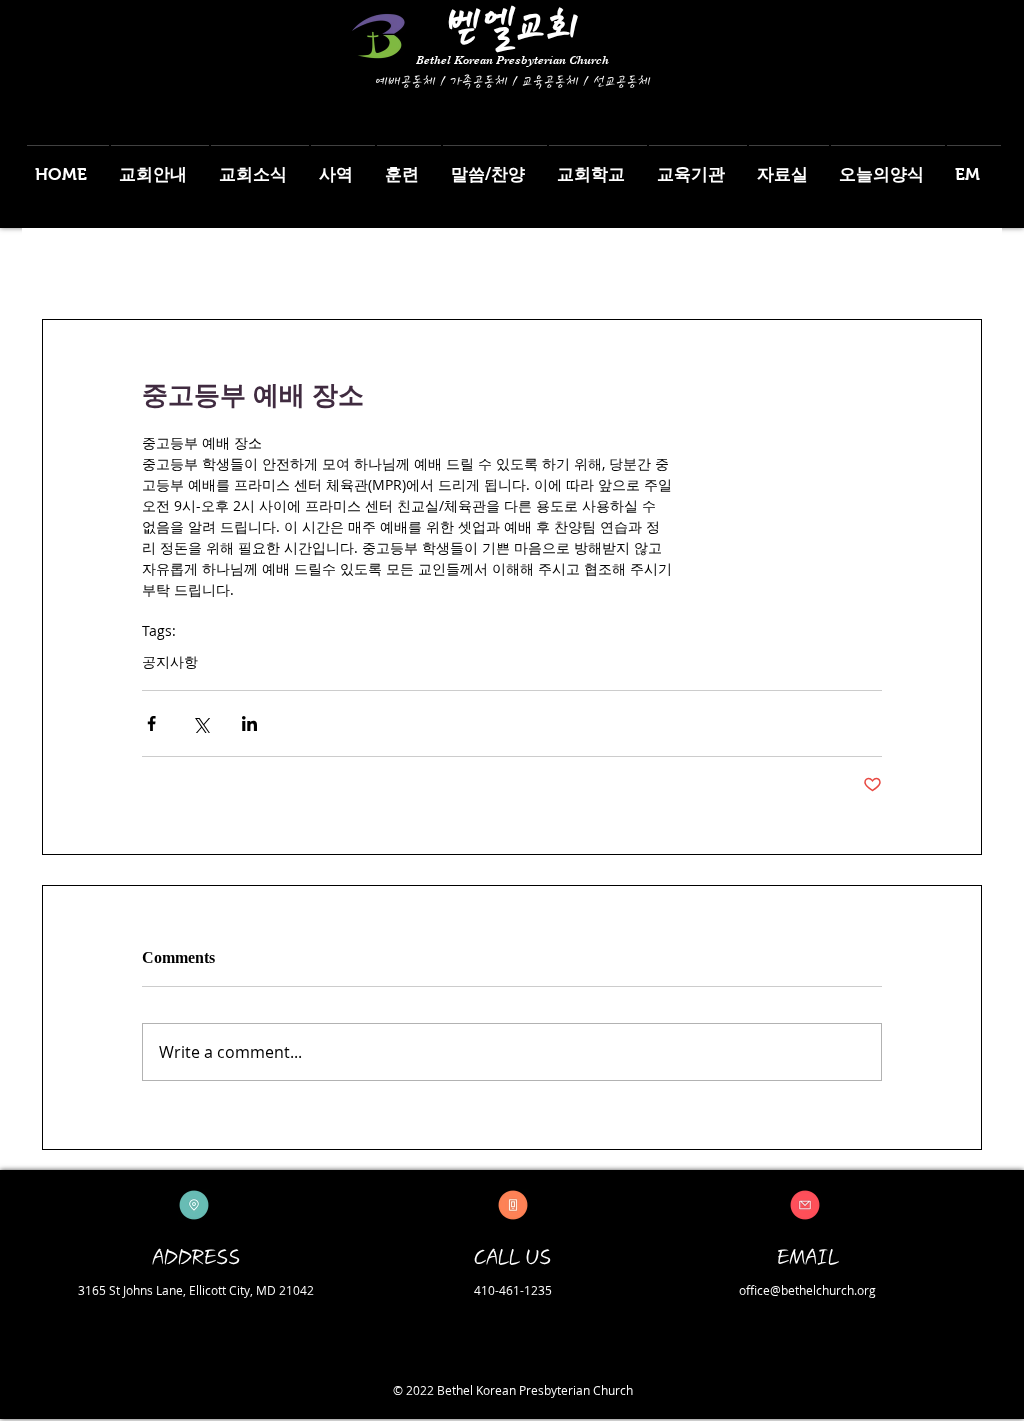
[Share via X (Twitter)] (200, 723)
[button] (160, 165)
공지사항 (170, 661)
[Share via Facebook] (151, 723)
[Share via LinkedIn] (249, 723)
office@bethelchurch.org (807, 1290)
